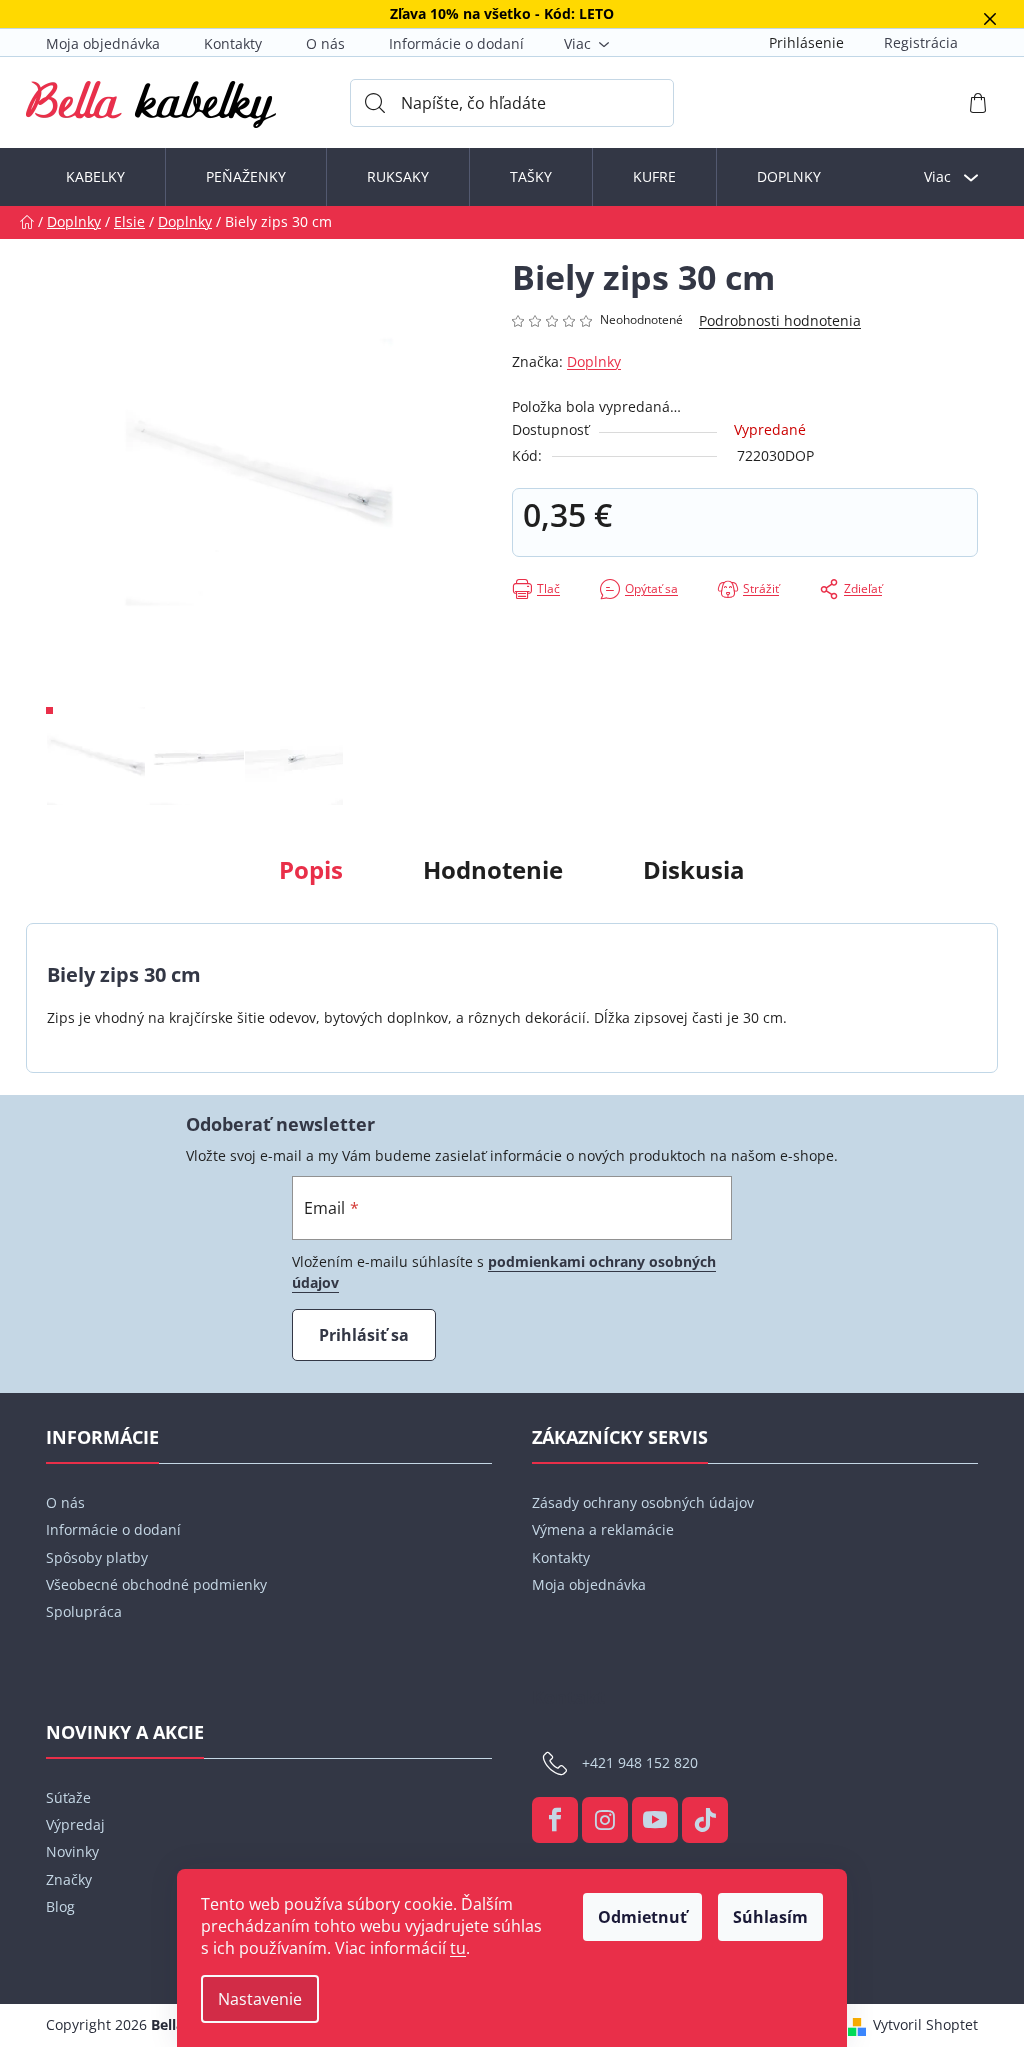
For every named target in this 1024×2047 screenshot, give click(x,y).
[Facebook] (555, 1820)
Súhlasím (770, 1917)
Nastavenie (260, 1999)
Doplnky (594, 361)
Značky (69, 1879)
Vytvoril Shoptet (925, 2024)
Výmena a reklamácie (603, 1529)
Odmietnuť (642, 1917)
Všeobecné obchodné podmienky (156, 1584)
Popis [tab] (311, 869)
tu (458, 1948)
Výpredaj (75, 1824)
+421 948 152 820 (640, 1761)
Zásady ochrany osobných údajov (643, 1502)
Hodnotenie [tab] (493, 869)
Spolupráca (84, 1611)
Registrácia (921, 42)
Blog (60, 1906)
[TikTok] (705, 1820)
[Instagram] (605, 1820)
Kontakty (233, 43)
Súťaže (68, 1797)
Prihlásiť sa (364, 1335)
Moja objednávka (103, 43)
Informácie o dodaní (456, 43)
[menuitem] (95, 177)
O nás (325, 43)
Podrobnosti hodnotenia (780, 320)
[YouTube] (655, 1820)
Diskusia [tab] (694, 869)
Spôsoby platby (97, 1557)
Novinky (72, 1851)
